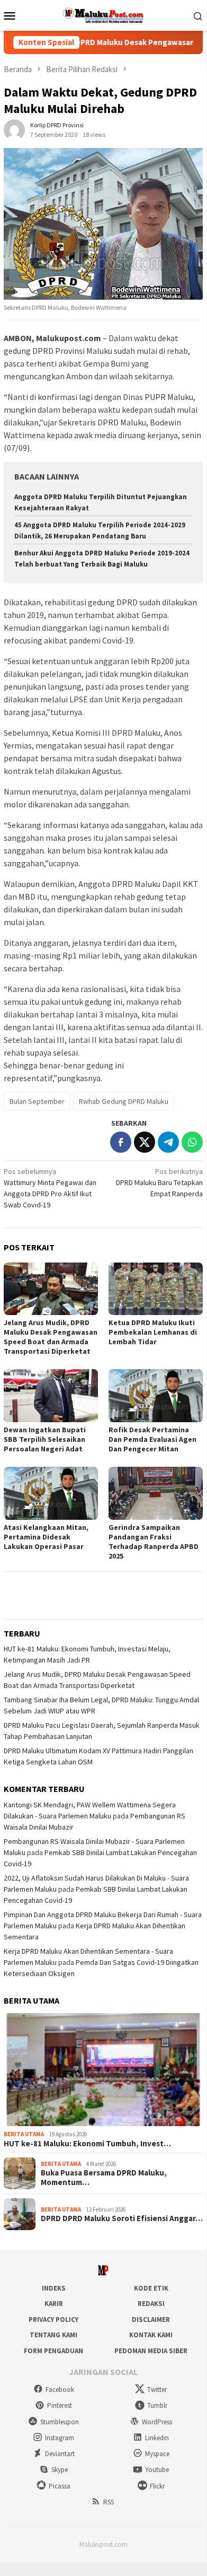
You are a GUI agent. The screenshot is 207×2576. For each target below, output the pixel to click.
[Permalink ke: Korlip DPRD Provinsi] (14, 129)
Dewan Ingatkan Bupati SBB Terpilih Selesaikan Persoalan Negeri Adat (45, 1439)
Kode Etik (151, 2288)
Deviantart (60, 2454)
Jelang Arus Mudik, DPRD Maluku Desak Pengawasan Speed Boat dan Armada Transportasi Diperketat (51, 1337)
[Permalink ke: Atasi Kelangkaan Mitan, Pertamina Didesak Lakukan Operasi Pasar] (51, 1493)
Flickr (157, 2486)
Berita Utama (24, 2134)
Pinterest (60, 2405)
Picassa (60, 2486)
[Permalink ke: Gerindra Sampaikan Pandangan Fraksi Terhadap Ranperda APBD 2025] (156, 1493)
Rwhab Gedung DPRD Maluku (124, 1101)
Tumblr (157, 2405)
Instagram (60, 2438)
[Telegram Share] (168, 1142)
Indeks (54, 2288)
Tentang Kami (53, 2335)
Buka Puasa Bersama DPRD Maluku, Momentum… (104, 2178)
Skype (60, 2470)
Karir (54, 2304)
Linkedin (157, 2438)
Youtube (157, 2470)
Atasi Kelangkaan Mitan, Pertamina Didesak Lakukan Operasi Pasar (46, 1537)
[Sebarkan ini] (121, 1142)
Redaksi (151, 2304)
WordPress (157, 2422)
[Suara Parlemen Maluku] (103, 14)
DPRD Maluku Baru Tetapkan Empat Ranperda (159, 1182)
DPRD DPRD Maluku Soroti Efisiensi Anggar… (122, 2218)
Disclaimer (151, 2320)
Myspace (157, 2454)
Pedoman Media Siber (151, 2351)
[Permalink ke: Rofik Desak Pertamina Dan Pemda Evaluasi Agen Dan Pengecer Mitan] (156, 1396)
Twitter (157, 2390)
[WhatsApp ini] (192, 1142)
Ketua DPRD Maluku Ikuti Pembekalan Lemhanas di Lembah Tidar (153, 1332)
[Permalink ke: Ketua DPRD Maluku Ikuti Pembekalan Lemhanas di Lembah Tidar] (156, 1289)
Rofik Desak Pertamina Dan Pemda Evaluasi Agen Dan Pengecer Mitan (152, 1439)
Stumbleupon (60, 2422)
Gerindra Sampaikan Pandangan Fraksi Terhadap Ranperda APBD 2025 (154, 1542)
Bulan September (37, 1101)
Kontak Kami (151, 2335)
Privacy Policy (53, 2320)
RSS (109, 2502)
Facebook (60, 2390)
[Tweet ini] (145, 1142)
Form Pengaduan (53, 2351)
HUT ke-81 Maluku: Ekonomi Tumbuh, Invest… (87, 2144)
